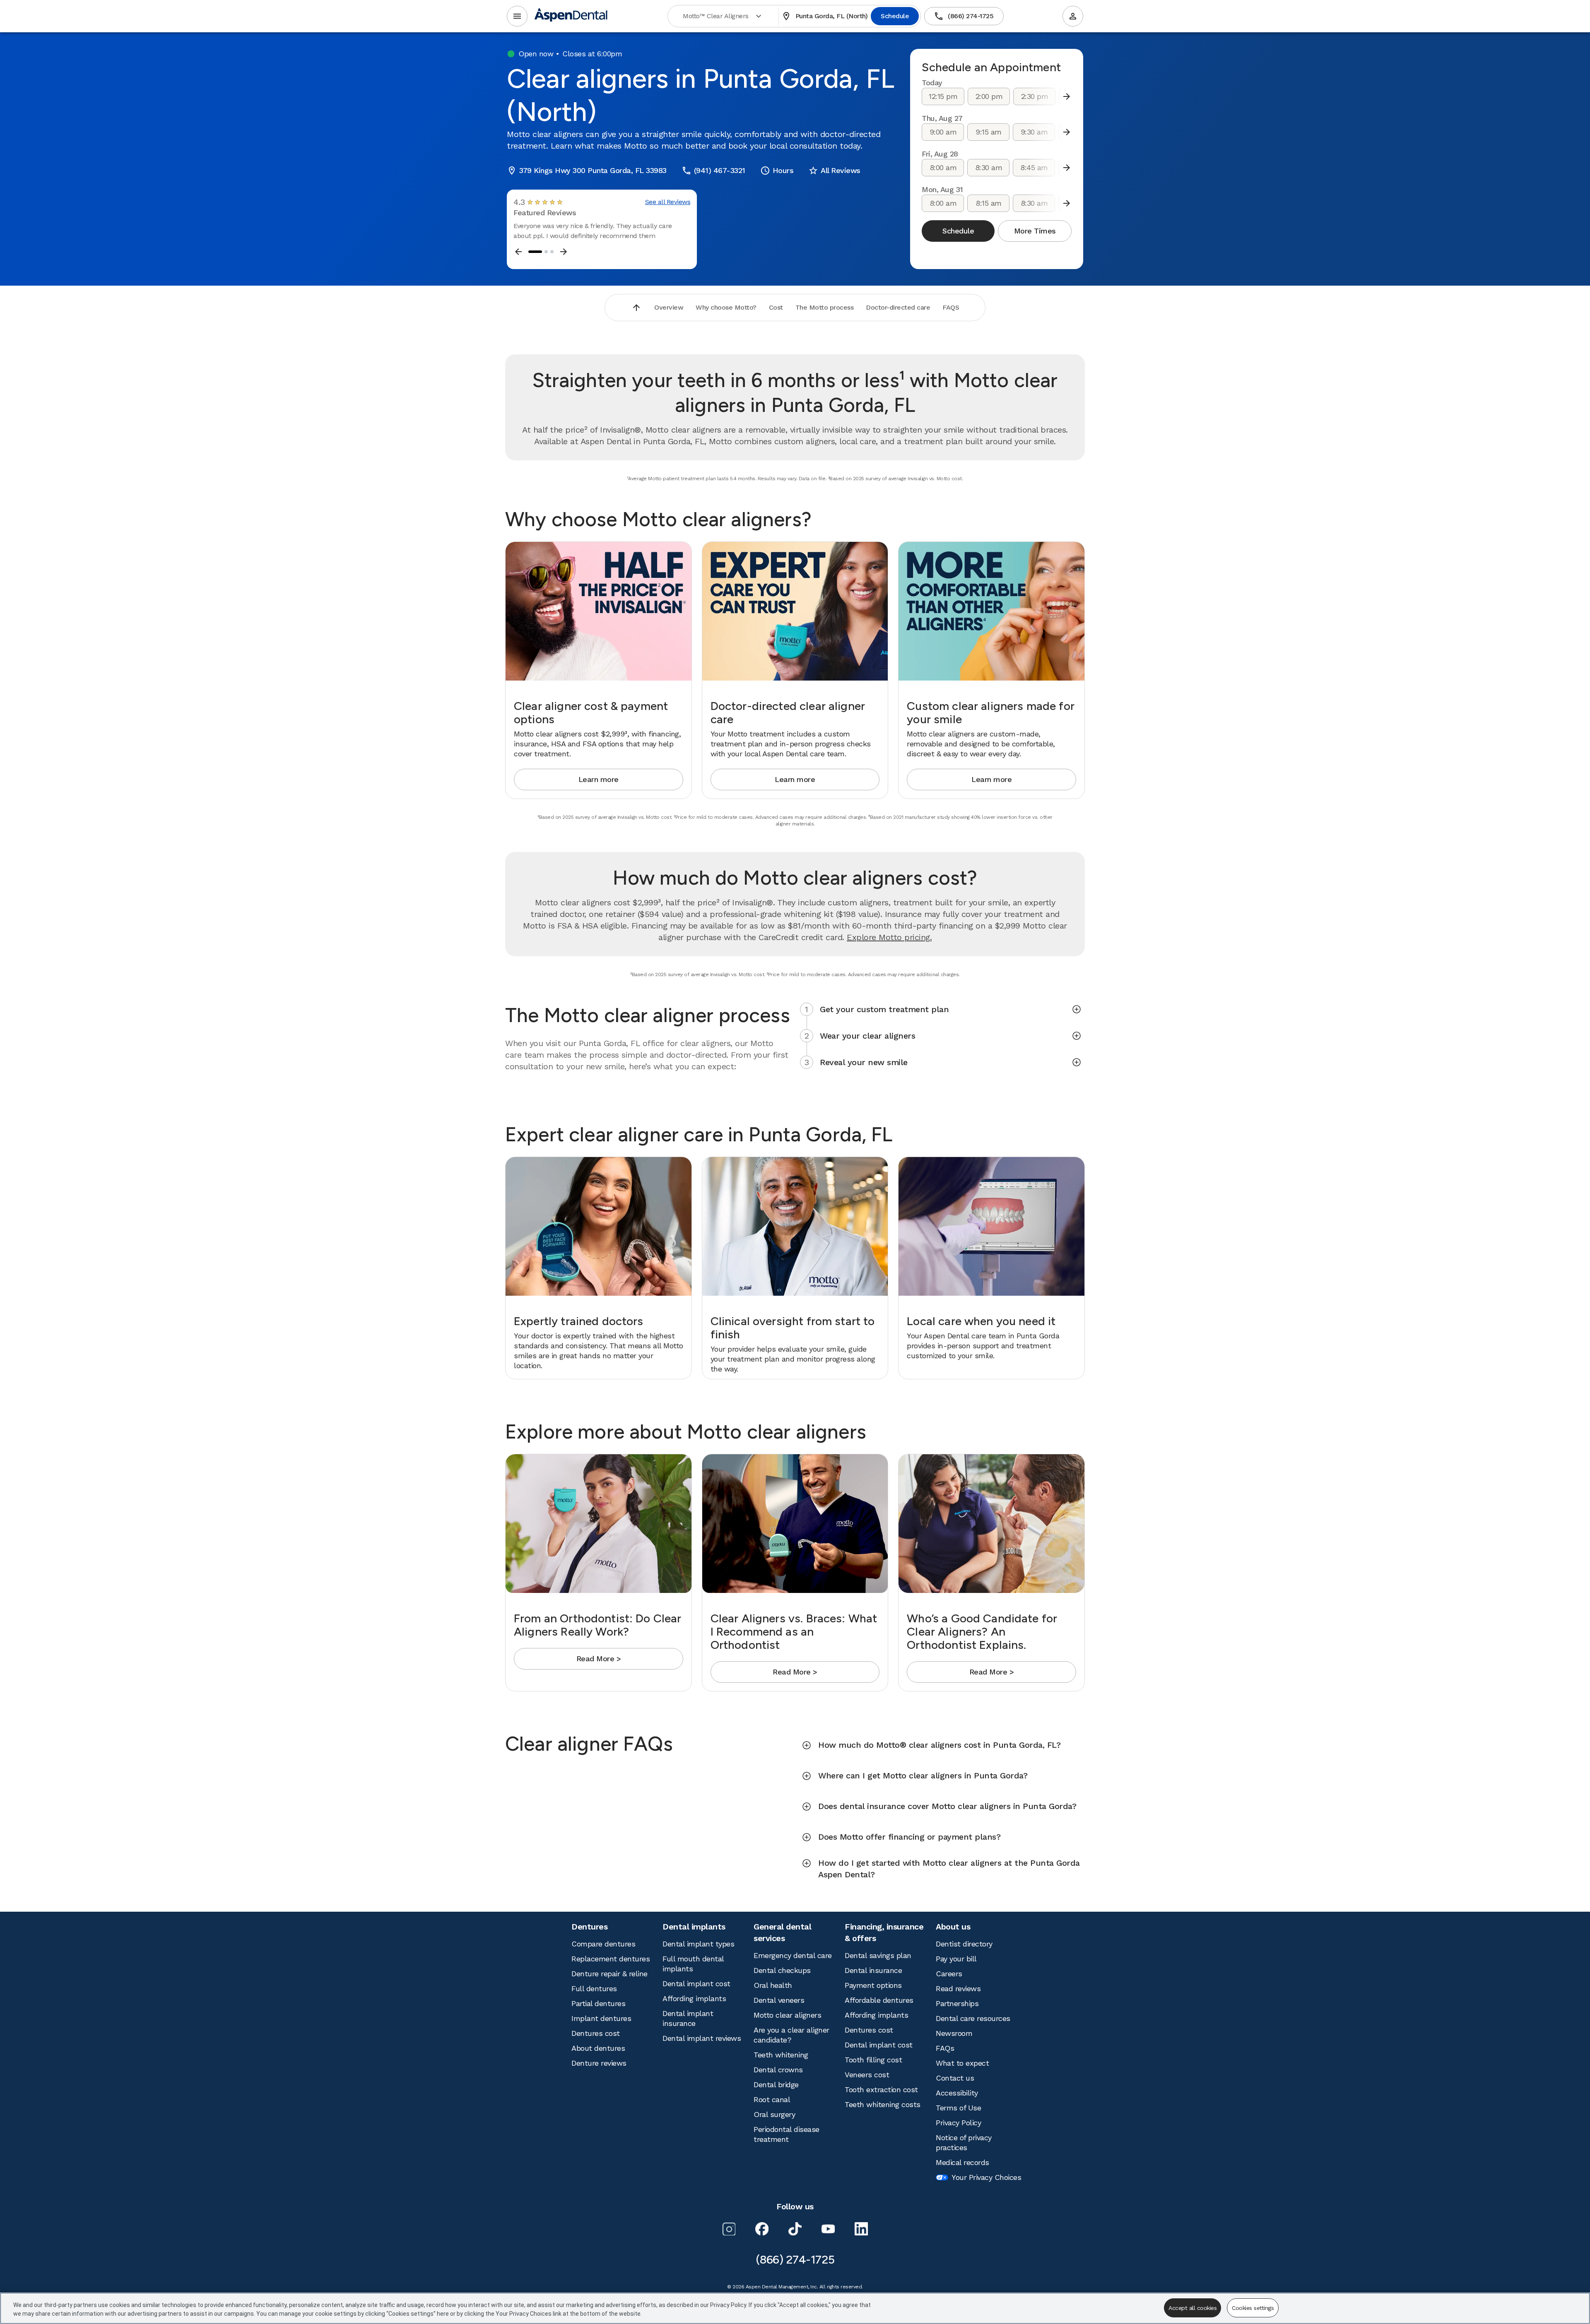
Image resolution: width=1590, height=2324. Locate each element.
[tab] (939, 1009)
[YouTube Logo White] (828, 2229)
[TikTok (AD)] (795, 2229)
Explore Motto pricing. (889, 937)
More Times (1035, 231)
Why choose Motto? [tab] (726, 307)
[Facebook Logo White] (762, 2229)
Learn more (599, 779)
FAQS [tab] (951, 307)
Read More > (599, 1659)
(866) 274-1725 (964, 16)
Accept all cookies (1192, 2308)
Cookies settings (1253, 2308)
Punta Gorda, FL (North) (825, 16)
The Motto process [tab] (825, 307)
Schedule (895, 16)
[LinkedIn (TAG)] (861, 2229)
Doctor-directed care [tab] (898, 307)
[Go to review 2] (546, 252)
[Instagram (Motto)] (729, 2229)
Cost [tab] (776, 307)
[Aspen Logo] (571, 16)
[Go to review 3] (552, 252)
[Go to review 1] (535, 252)
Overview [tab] (669, 307)
